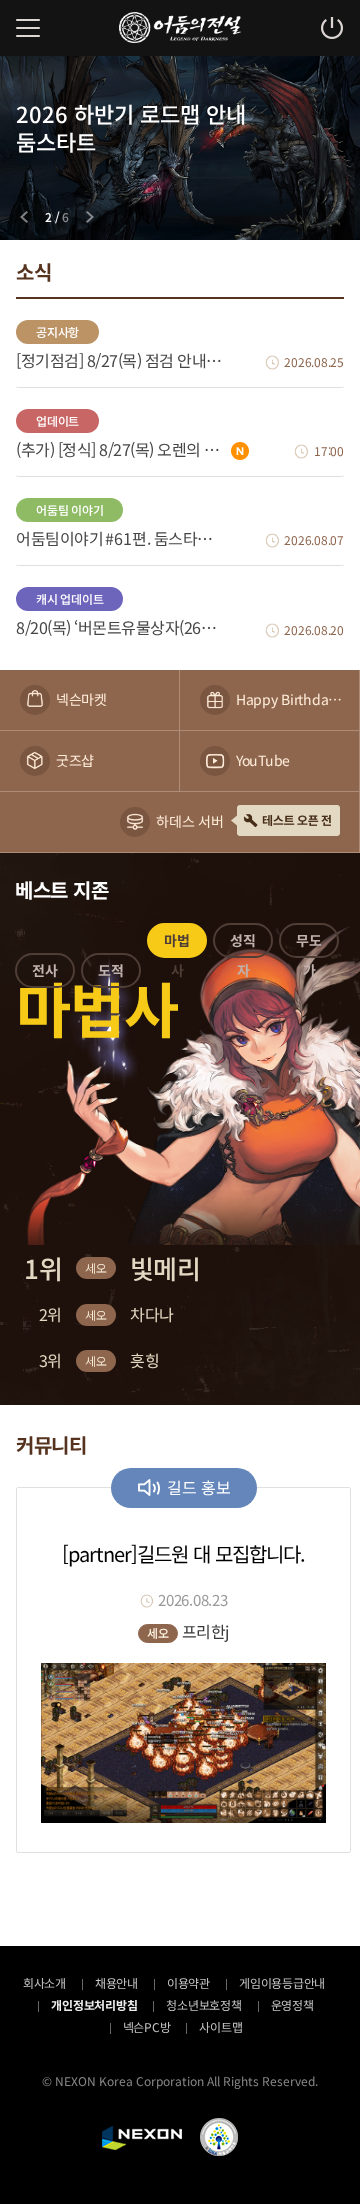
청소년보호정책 (203, 2004)
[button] (45, 974)
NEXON (142, 2138)
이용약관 (188, 1982)
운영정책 (292, 2004)
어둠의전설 (180, 27)
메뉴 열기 (28, 28)
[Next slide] (90, 217)
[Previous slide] (24, 217)
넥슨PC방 (147, 2026)
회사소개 (44, 1982)
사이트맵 (220, 2026)
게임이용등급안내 (282, 1982)
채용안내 (116, 1982)
